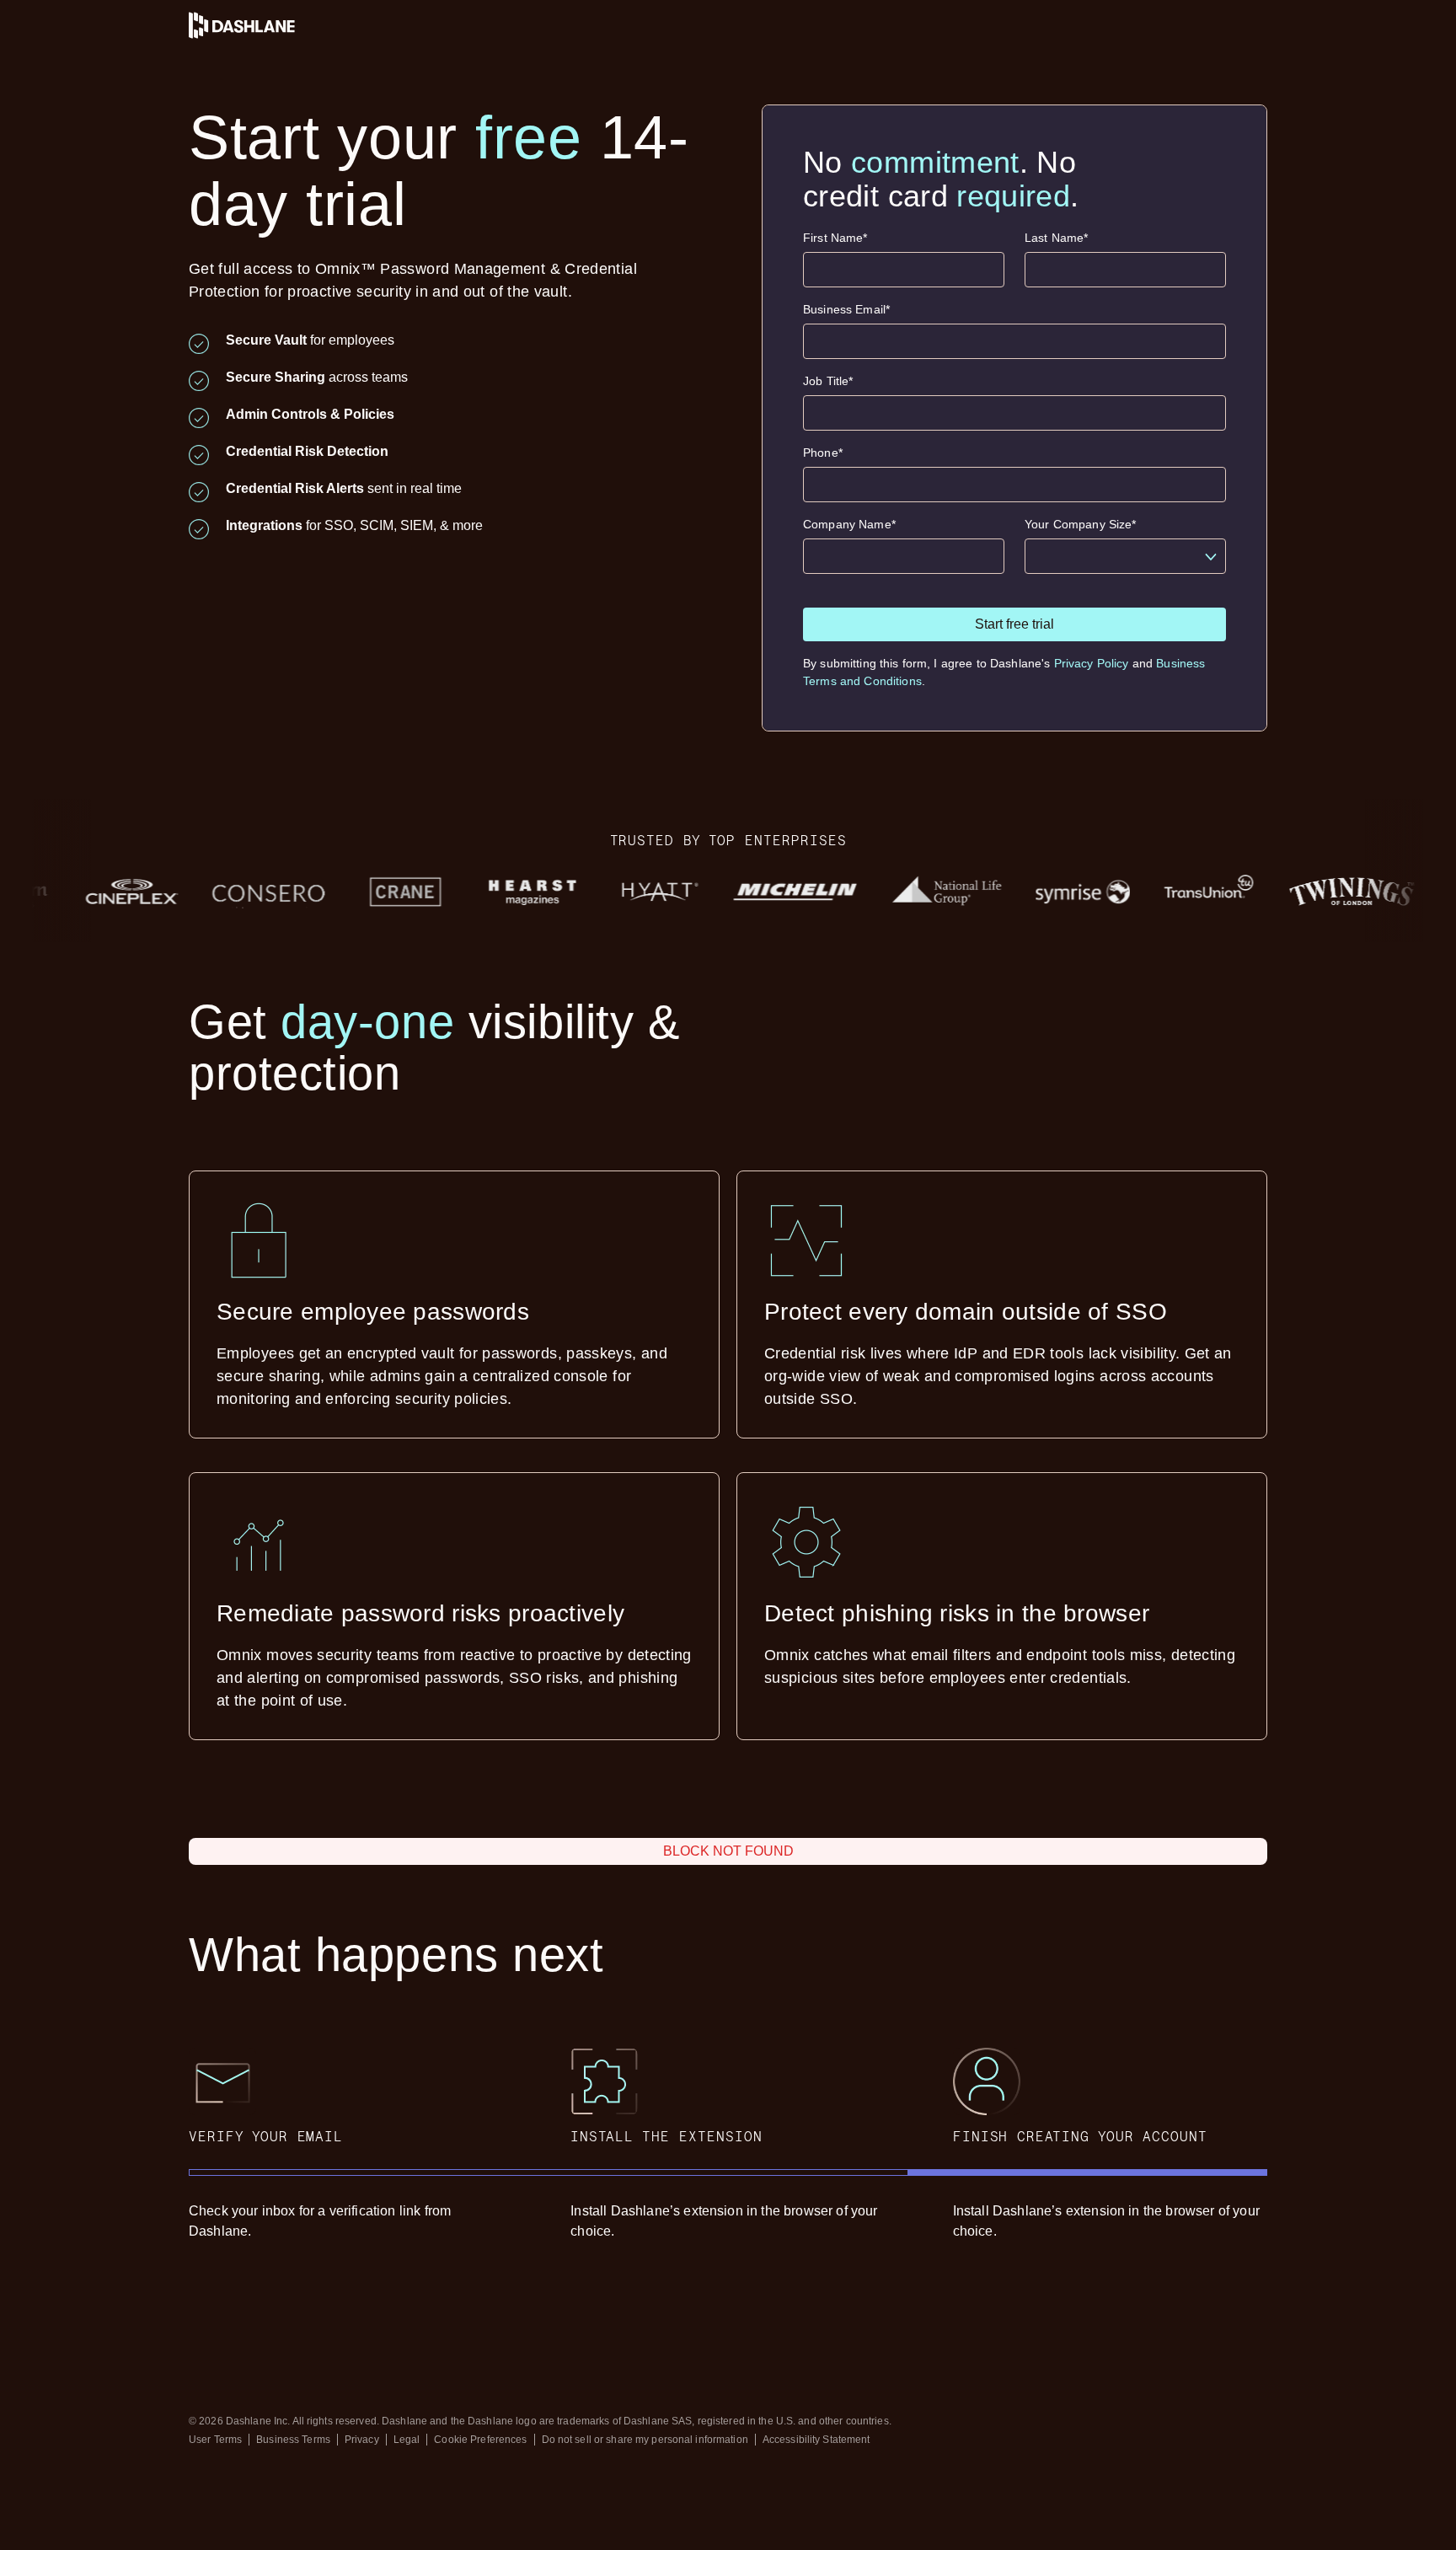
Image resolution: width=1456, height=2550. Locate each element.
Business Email (846, 309)
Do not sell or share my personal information (645, 2440)
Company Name (849, 524)
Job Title (828, 381)
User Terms (215, 2440)
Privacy (362, 2440)
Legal (407, 2440)
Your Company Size (1081, 524)
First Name (835, 238)
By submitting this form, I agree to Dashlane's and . (1004, 672)
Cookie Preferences (480, 2440)
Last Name (1056, 238)
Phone (823, 453)
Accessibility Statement (816, 2440)
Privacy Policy (1092, 663)
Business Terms (293, 2440)
